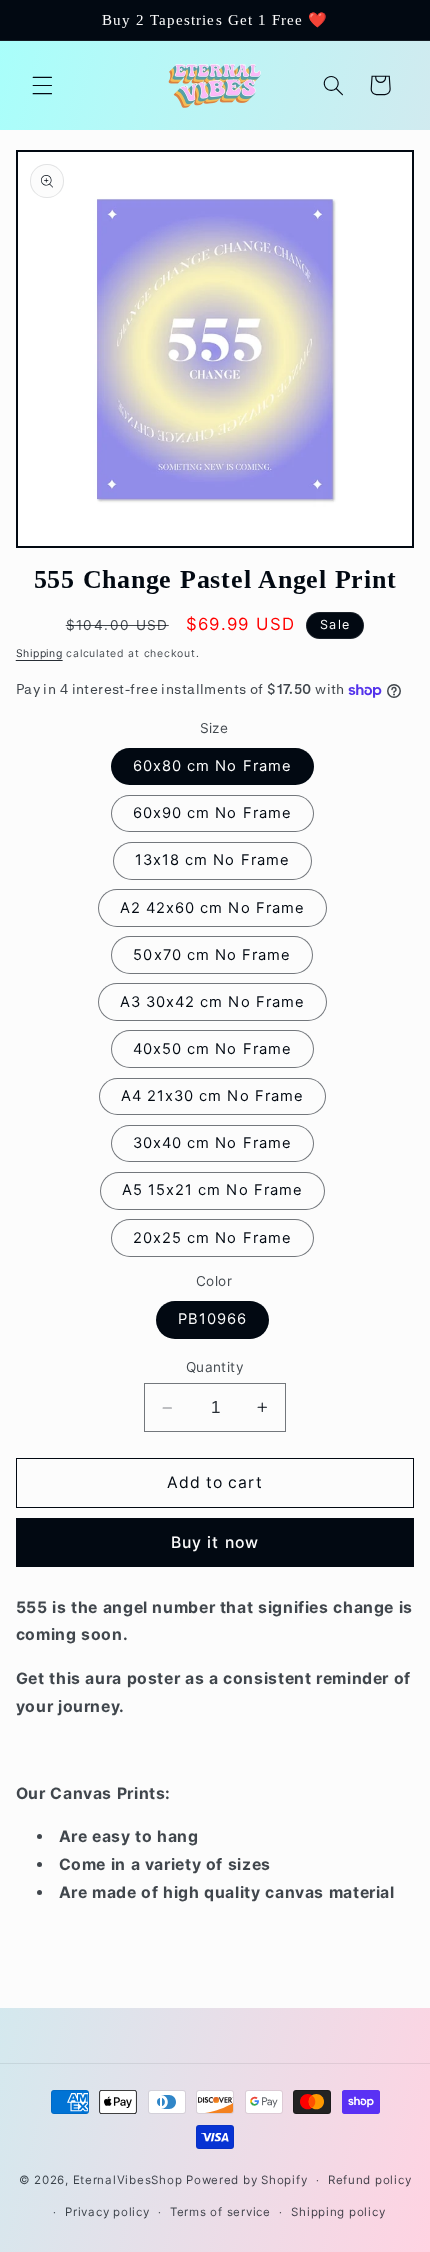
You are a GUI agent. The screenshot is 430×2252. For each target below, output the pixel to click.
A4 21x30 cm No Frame (212, 1096)
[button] (42, 85)
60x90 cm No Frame (212, 813)
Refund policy (370, 2180)
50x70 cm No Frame (212, 955)
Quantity (215, 1367)
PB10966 (212, 1319)
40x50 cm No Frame (212, 1049)
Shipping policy (338, 2212)
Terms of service (220, 2212)
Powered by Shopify (246, 2180)
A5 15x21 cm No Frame (212, 1190)
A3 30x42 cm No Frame (212, 1002)
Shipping (39, 653)
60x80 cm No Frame (212, 766)
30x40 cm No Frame (212, 1143)
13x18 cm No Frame (212, 860)
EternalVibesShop (130, 2180)
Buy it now (215, 1542)
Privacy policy (107, 2212)
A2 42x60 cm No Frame (212, 908)
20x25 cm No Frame (212, 1238)
